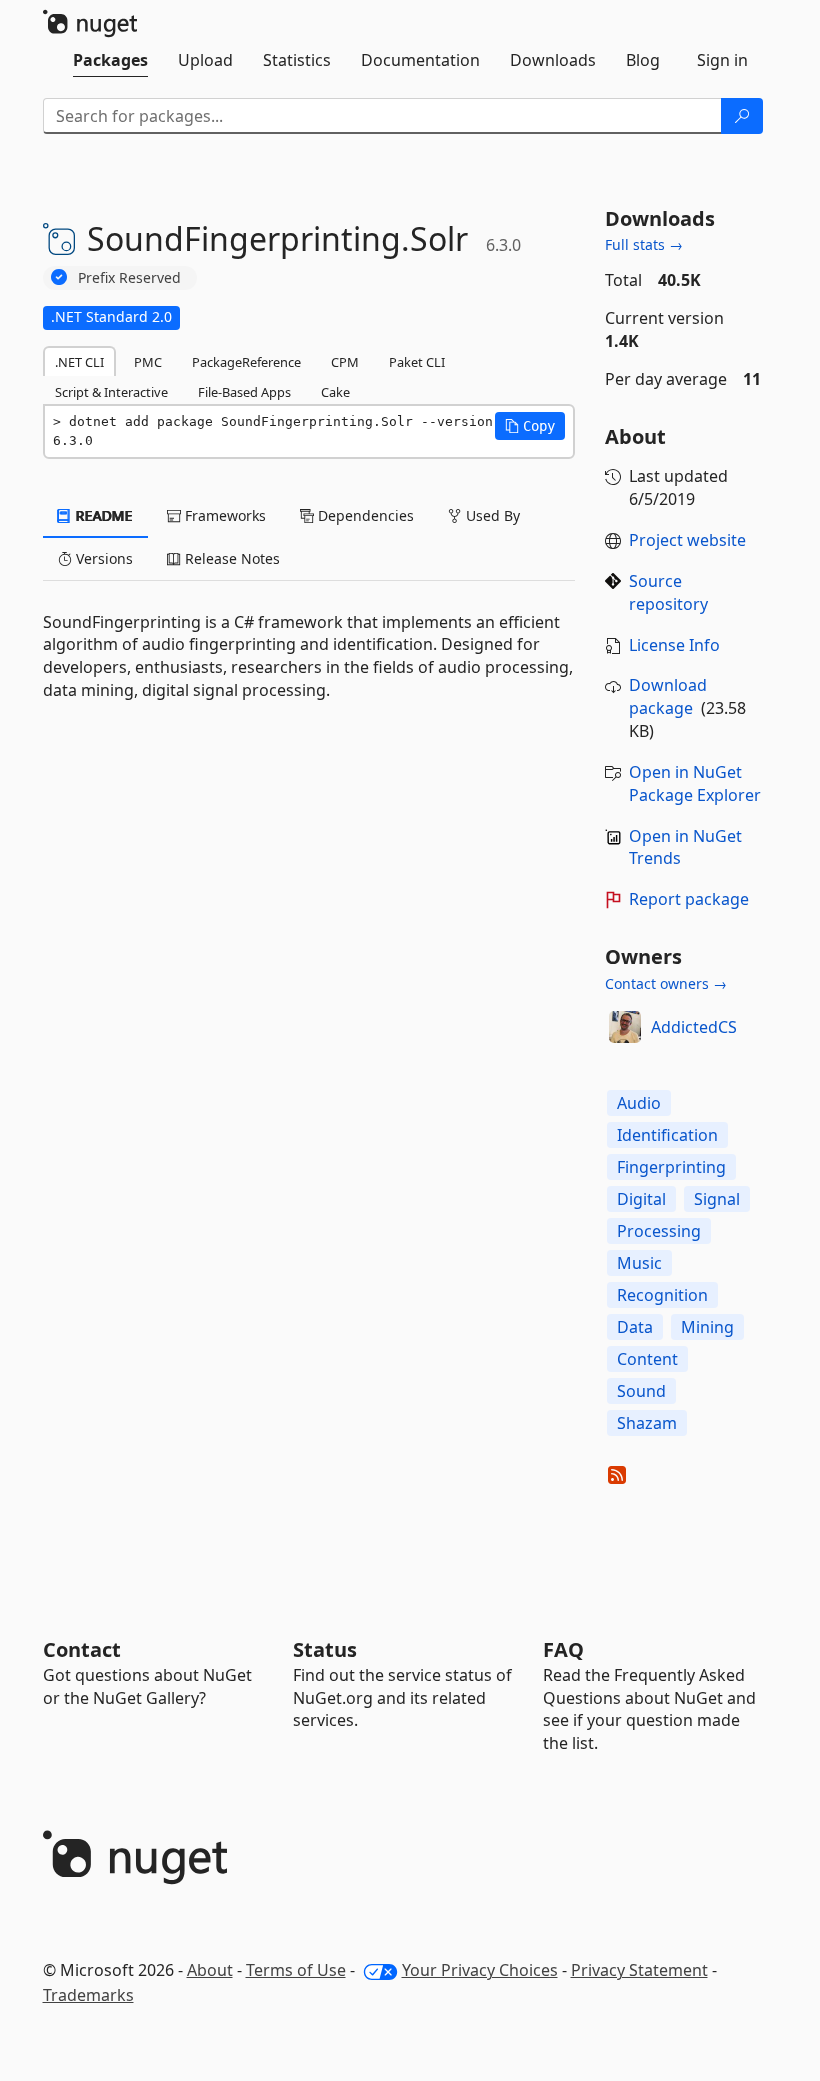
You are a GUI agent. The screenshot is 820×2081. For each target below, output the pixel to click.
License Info (674, 645)
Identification (667, 1135)
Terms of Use (296, 1970)
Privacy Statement (639, 1970)
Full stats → (644, 244)
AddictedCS (694, 1027)
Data (635, 1327)
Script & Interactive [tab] (111, 392)
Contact (82, 1649)
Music (639, 1263)
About (210, 1970)
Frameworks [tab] (223, 515)
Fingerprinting (671, 1167)
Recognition (662, 1295)
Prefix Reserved (129, 277)
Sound (641, 1391)
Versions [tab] (102, 558)
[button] (530, 426)
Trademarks (88, 1995)
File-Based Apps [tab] (244, 392)
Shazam (647, 1423)
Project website (687, 540)
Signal (717, 1199)
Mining (707, 1327)
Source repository (668, 592)
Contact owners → (666, 983)
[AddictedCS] (625, 1027)
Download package (668, 696)
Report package (689, 899)
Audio (639, 1103)
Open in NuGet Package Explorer (695, 783)
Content (647, 1359)
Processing (659, 1231)
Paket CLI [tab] (417, 362)
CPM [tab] (345, 362)
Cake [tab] (335, 392)
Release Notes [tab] (230, 558)
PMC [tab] (148, 362)
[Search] (742, 116)
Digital (641, 1199)
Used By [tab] (491, 515)
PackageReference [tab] (246, 362)
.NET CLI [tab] (79, 362)
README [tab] (102, 515)
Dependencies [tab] (364, 515)
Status (325, 1649)
